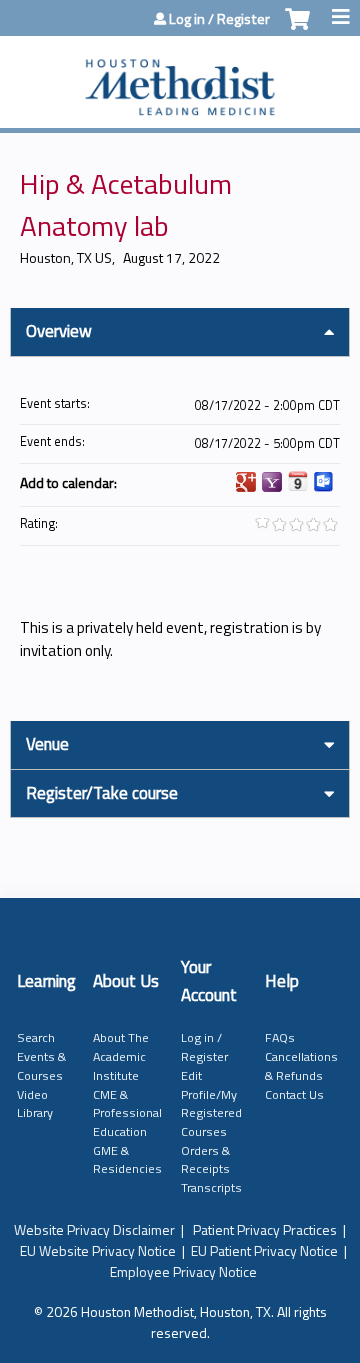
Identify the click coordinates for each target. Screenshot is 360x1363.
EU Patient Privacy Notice (264, 1250)
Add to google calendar (246, 482)
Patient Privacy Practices (265, 1229)
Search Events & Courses (41, 1056)
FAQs (280, 1037)
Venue (47, 744)
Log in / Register (219, 19)
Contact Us (294, 1094)
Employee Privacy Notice (183, 1271)
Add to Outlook (324, 482)
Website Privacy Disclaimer (94, 1229)
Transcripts (211, 1187)
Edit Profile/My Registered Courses (211, 1103)
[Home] (180, 77)
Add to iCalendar (298, 481)
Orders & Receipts (205, 1160)
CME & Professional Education (127, 1113)
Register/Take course (102, 793)
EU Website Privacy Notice (98, 1250)
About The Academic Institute (121, 1056)
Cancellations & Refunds (301, 1066)
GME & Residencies (127, 1160)
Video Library (35, 1104)
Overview (59, 331)
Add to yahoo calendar (272, 482)
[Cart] (297, 29)
